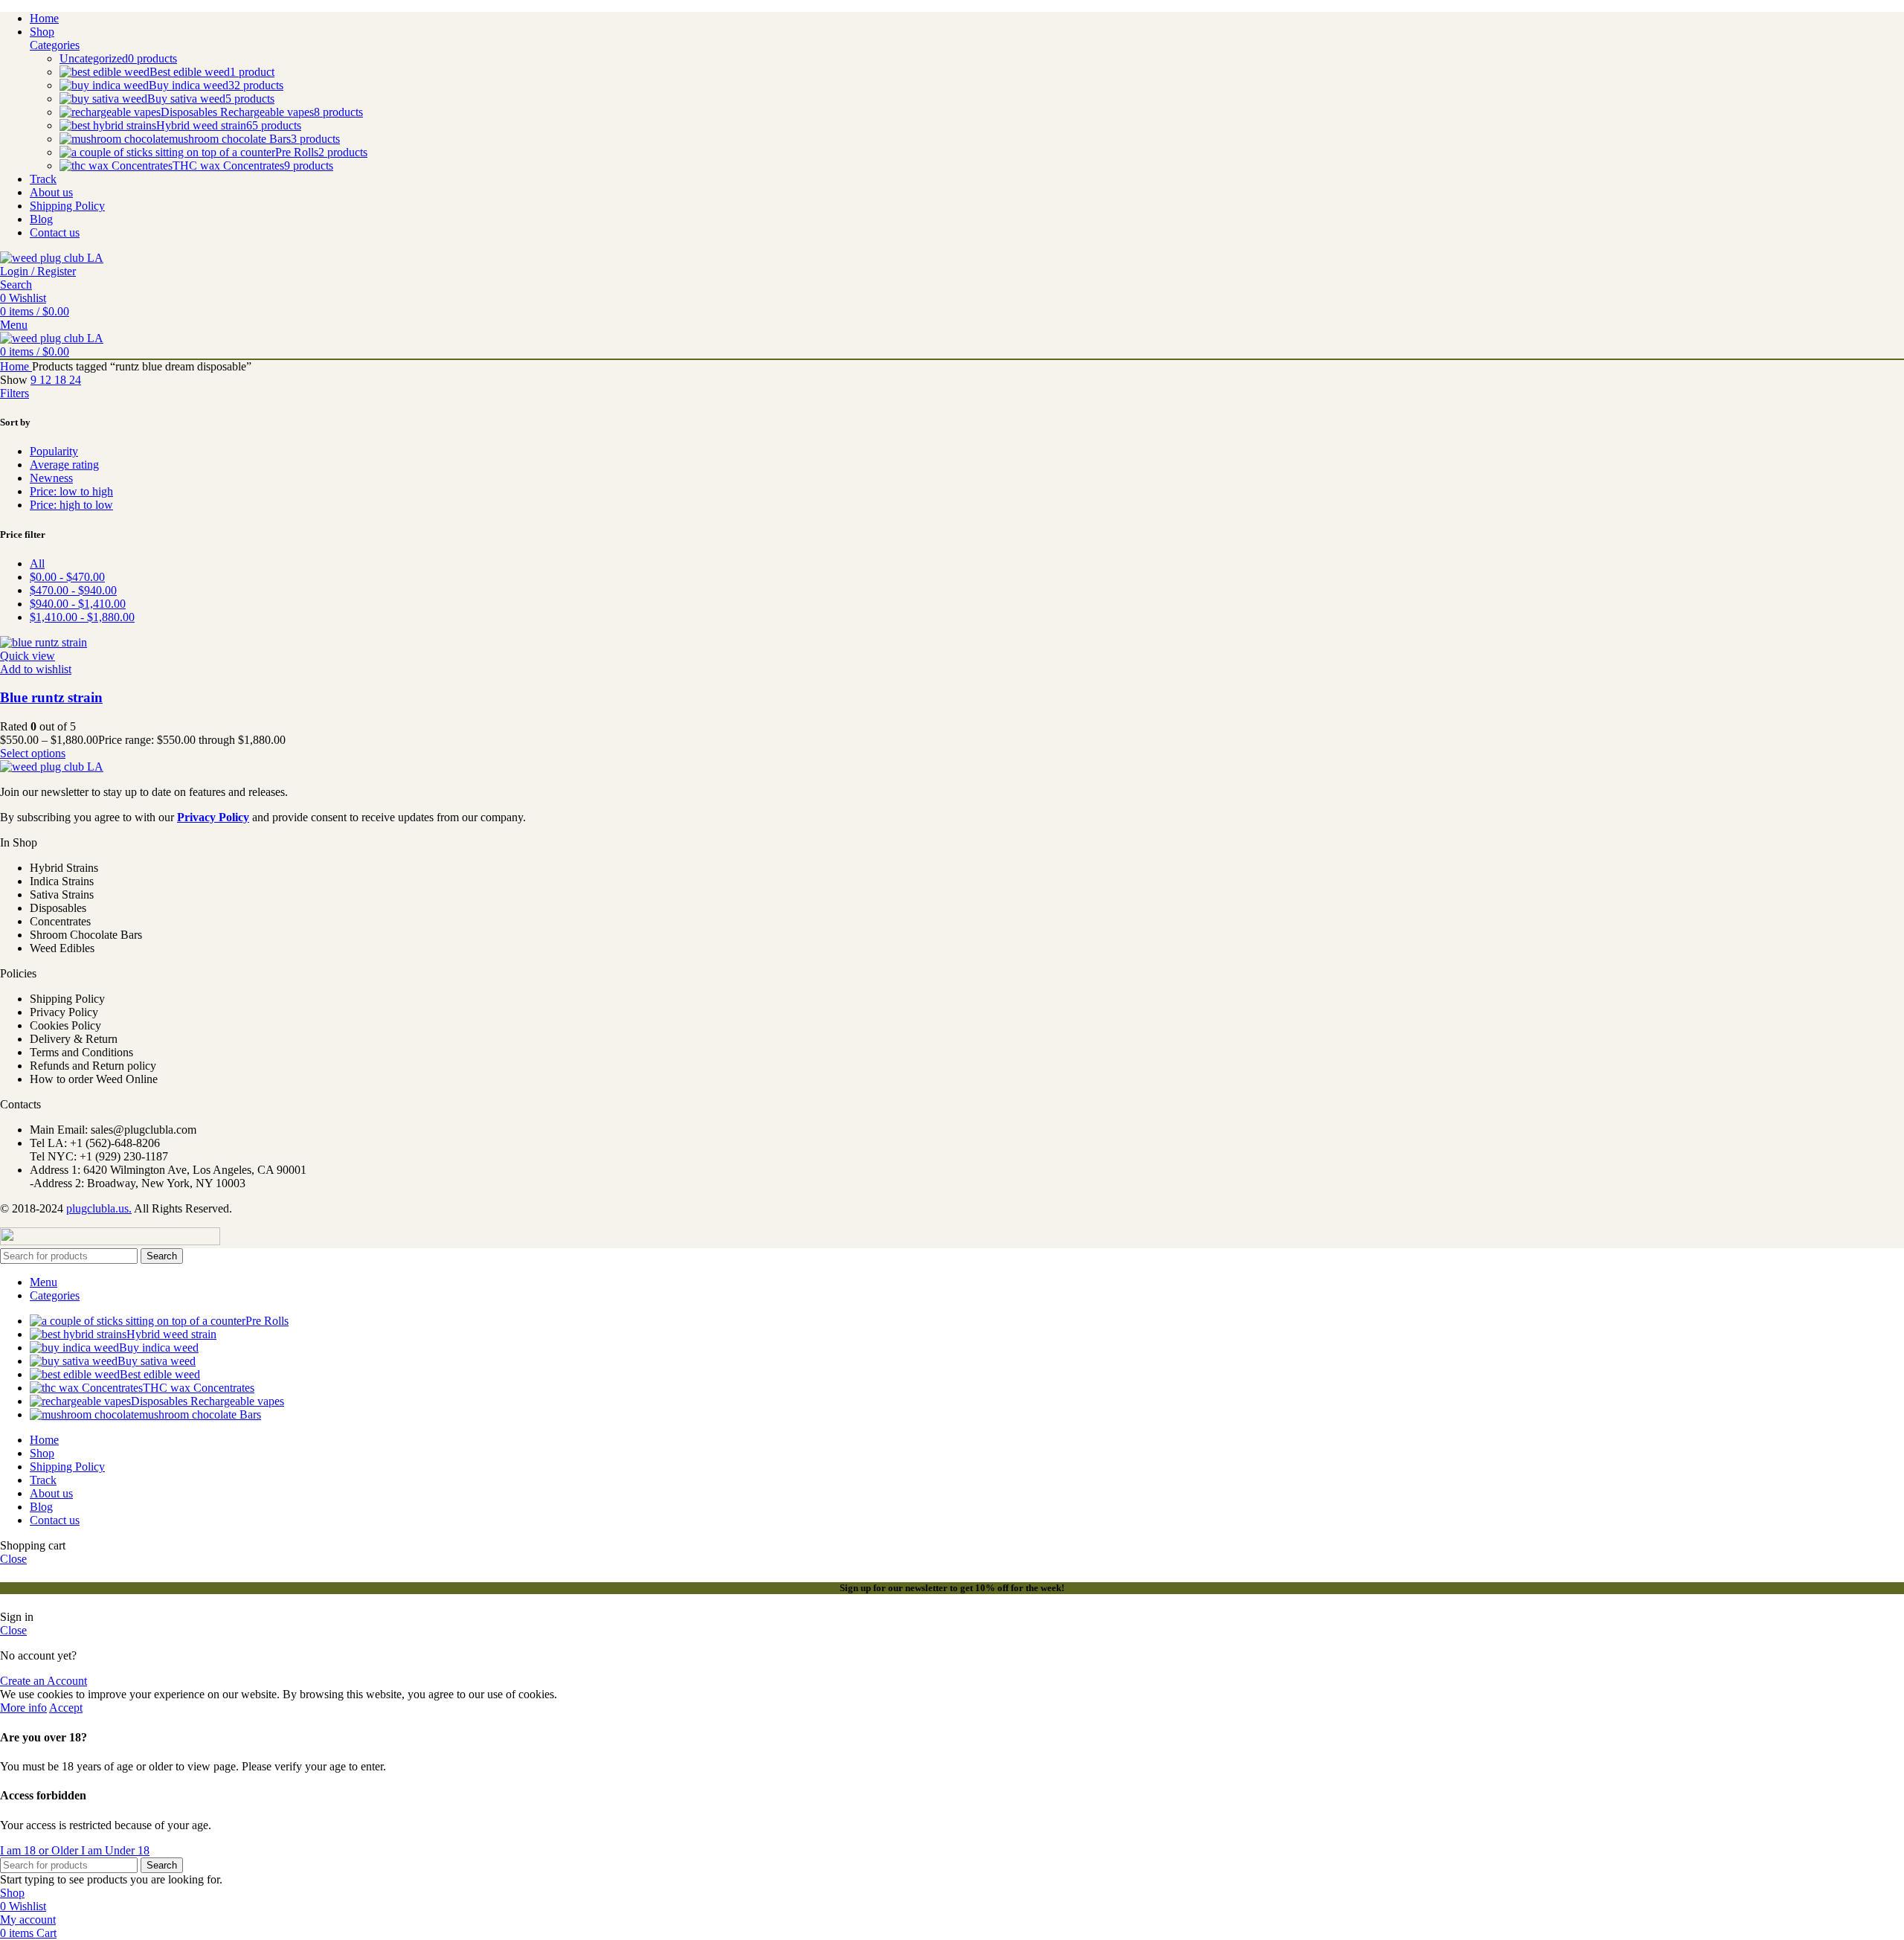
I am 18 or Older (41, 1850)
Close (13, 1559)
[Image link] (52, 767)
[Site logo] (52, 258)
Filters (15, 393)
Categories (55, 45)
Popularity (54, 451)
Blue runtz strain (51, 697)
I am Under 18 (115, 1850)
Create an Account (44, 1681)
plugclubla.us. (99, 1208)
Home (16, 366)
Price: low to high (71, 491)
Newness (51, 478)
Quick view (28, 656)
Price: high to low (71, 505)
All (37, 563)
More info (23, 1708)
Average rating (64, 465)
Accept (66, 1708)
